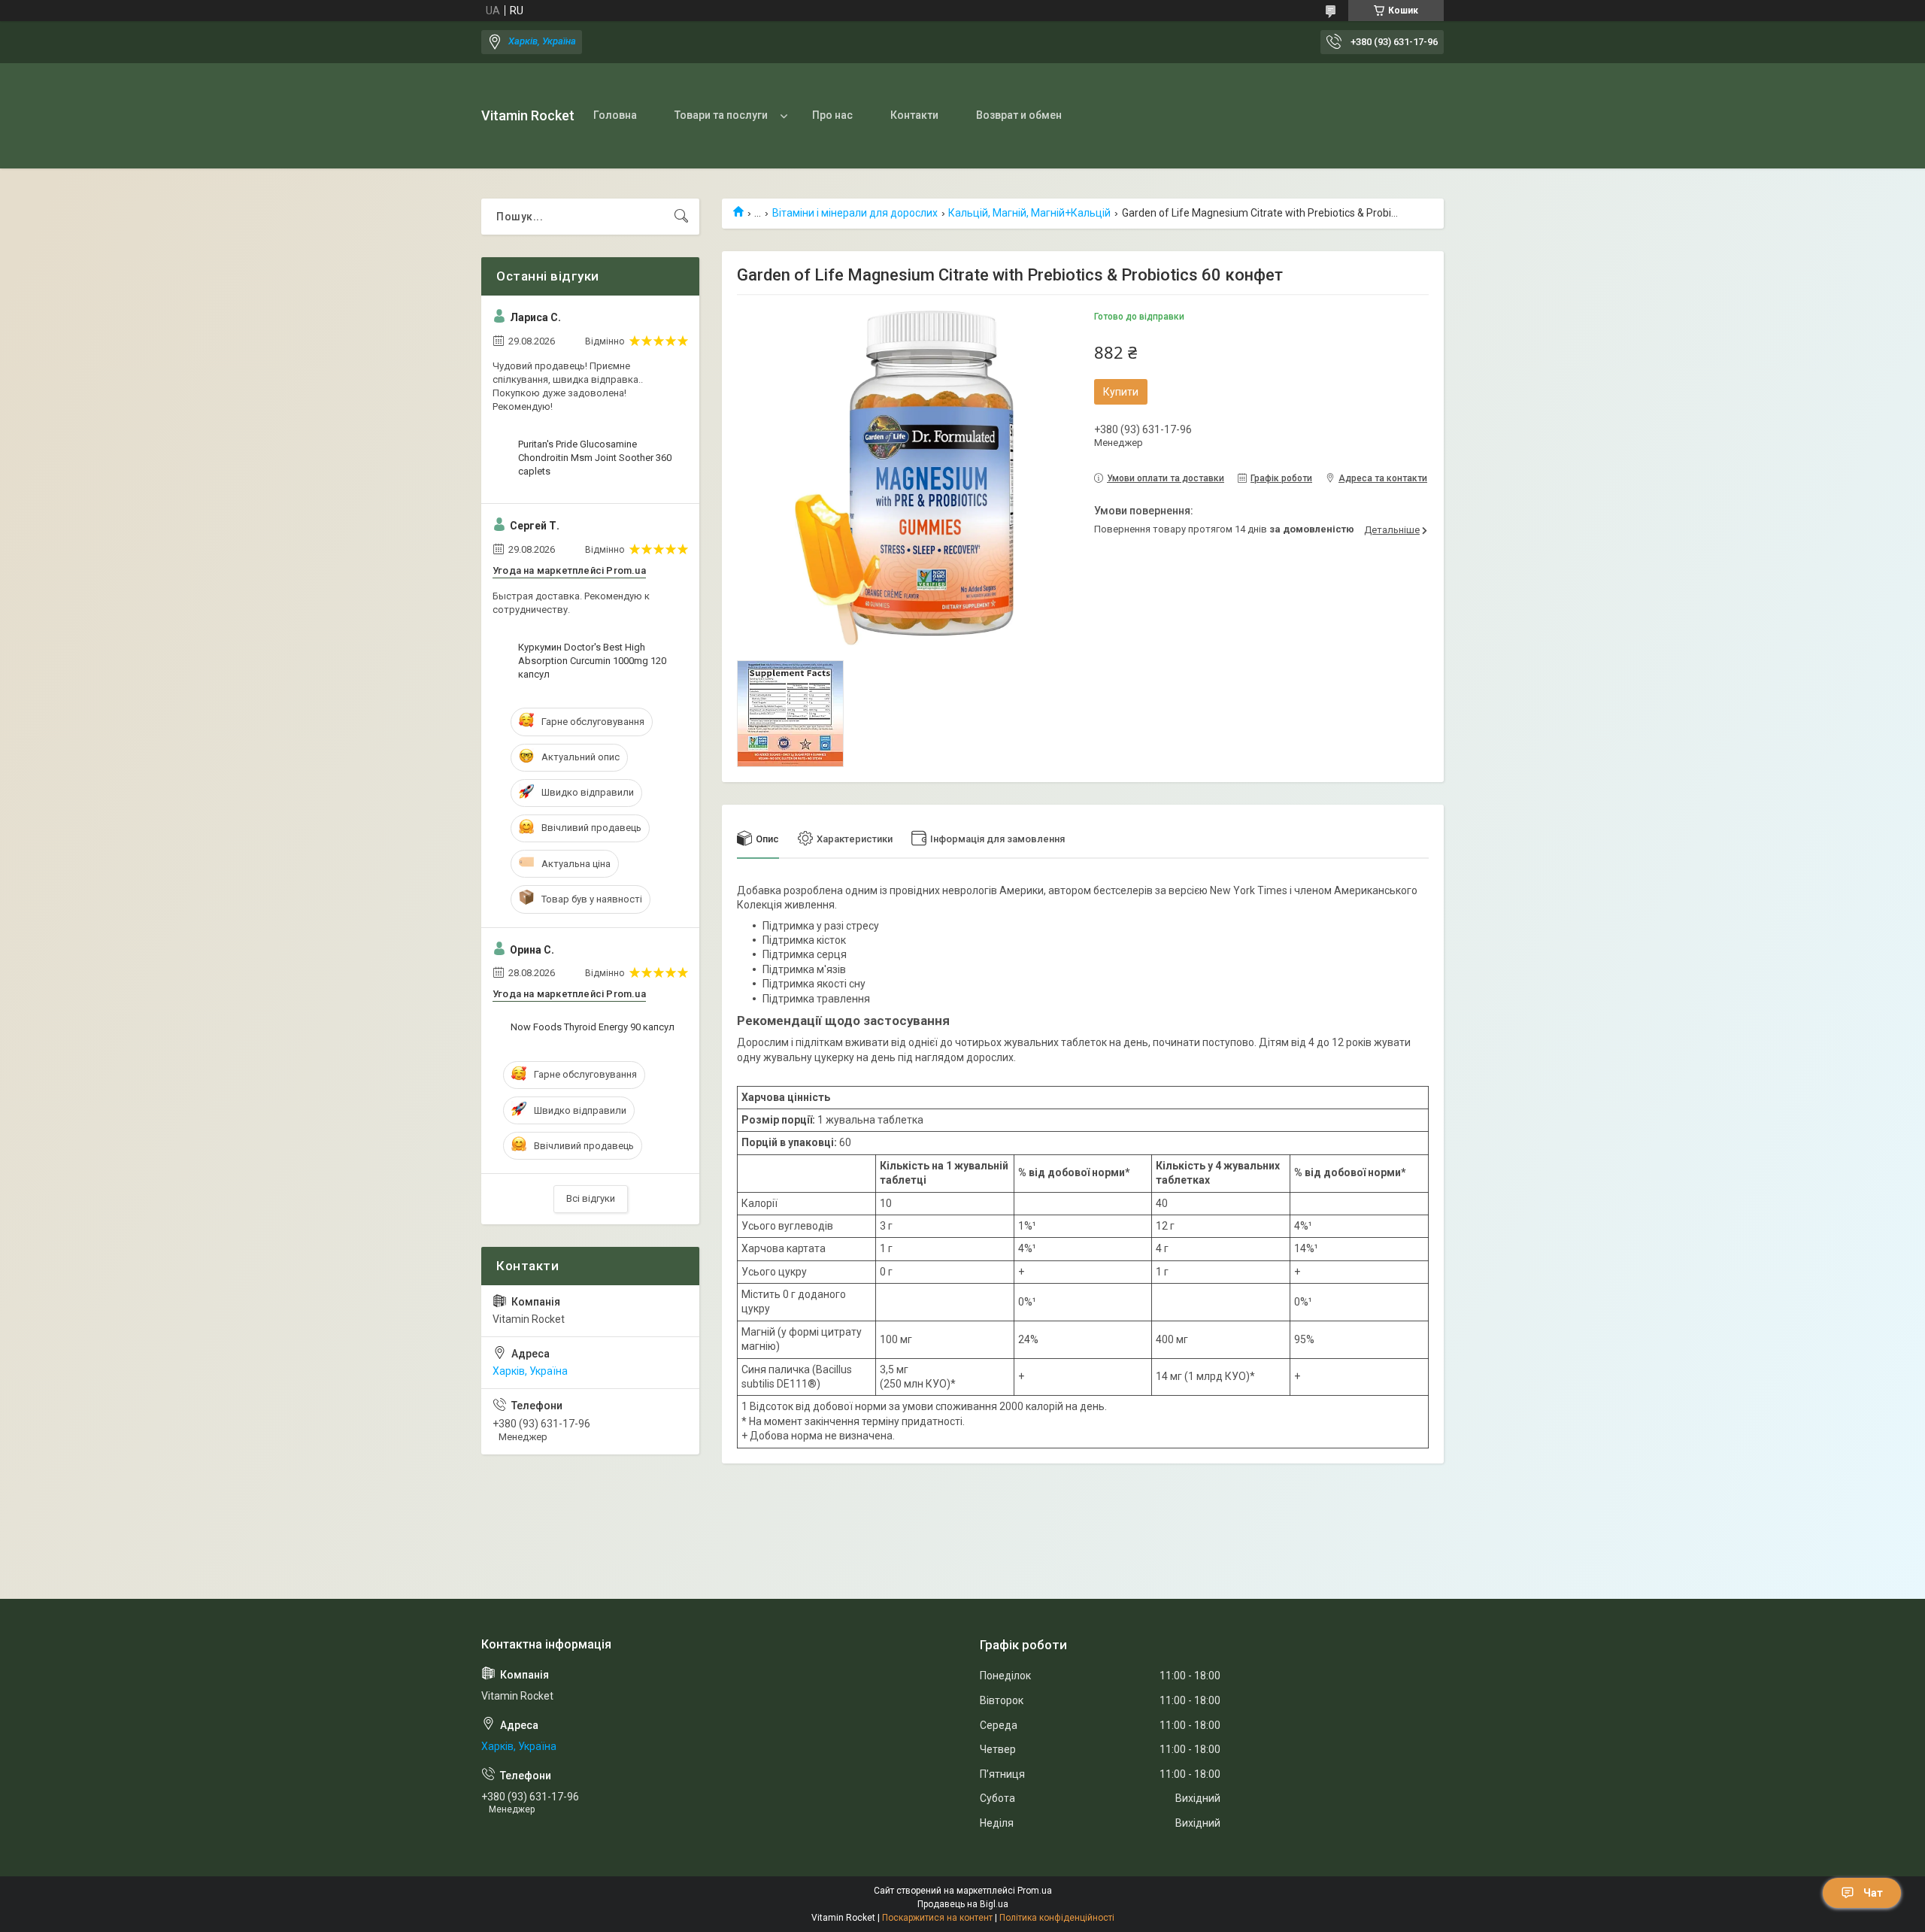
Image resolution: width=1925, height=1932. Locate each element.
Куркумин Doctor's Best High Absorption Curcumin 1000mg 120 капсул (592, 661)
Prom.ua (1035, 1891)
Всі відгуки (591, 1198)
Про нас (832, 115)
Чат (1873, 1893)
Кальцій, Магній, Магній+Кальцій (1029, 213)
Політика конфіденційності (1057, 1918)
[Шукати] (681, 217)
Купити (1121, 392)
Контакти (914, 115)
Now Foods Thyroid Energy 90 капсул (593, 1027)
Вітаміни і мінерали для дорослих (855, 213)
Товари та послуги (721, 115)
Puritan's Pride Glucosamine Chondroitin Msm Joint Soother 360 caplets (595, 458)
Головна (615, 115)
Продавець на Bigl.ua (963, 1904)
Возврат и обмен (1019, 115)
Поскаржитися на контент (937, 1918)
